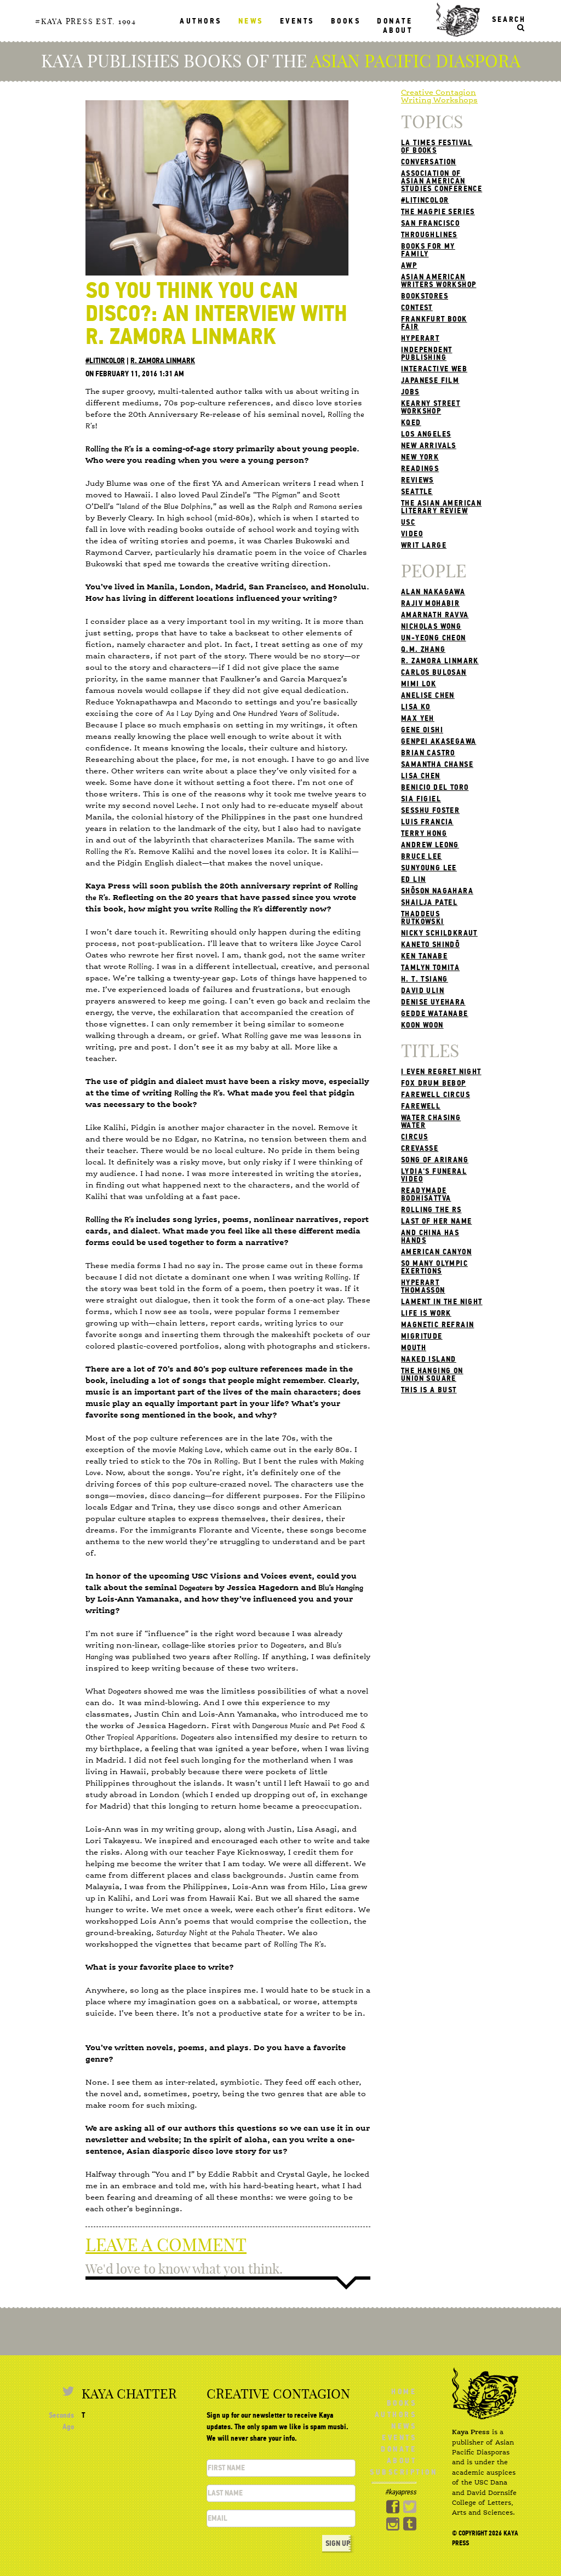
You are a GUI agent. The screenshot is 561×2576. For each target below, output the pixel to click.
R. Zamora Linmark (163, 361)
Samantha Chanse (437, 764)
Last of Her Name (436, 1221)
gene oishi (422, 730)
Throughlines (429, 235)
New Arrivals (429, 446)
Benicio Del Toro (435, 787)
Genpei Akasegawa (439, 741)
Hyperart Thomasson (423, 1286)
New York (420, 457)
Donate (395, 21)
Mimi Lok (419, 684)
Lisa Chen (421, 776)
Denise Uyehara (433, 1002)
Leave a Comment (166, 2245)
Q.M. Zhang (423, 649)
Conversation (429, 162)
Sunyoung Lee (429, 868)
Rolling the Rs (431, 1210)
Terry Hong (424, 833)
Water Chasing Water (431, 1121)
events (297, 21)
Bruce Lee (422, 856)
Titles (430, 1051)
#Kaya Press (64, 21)
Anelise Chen (428, 695)
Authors (201, 21)
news (251, 21)
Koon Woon (422, 1025)
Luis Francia (427, 822)
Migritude (422, 1336)
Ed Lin (413, 879)
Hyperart (420, 338)
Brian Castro (428, 753)
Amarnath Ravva (435, 615)
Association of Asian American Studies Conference (442, 181)
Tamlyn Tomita (430, 968)
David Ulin (423, 991)
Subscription (403, 2472)
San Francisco (430, 223)
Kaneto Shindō (430, 945)
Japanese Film (430, 380)
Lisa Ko (416, 707)
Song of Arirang (435, 1160)
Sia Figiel (421, 799)
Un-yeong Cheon (434, 638)
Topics (432, 122)
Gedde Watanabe (435, 1014)
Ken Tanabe (424, 956)
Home (404, 2392)
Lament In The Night (442, 1302)
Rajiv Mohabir (430, 603)
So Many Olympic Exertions (434, 1267)
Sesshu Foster (430, 810)
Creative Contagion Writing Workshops (439, 96)
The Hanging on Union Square (432, 1375)
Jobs (410, 392)
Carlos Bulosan (434, 672)
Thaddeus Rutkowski (423, 918)
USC (408, 522)
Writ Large (424, 545)
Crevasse (420, 1148)
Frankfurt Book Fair (434, 323)
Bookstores (425, 296)
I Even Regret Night (441, 1072)
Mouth (414, 1348)
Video (412, 534)
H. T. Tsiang (425, 979)
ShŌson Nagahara (437, 891)
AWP (409, 265)
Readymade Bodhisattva (426, 1194)
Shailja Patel (429, 902)
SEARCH (509, 19)
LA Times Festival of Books (437, 147)
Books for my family (428, 250)
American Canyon (436, 1252)
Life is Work (426, 1313)
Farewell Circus (436, 1095)
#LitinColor (105, 361)
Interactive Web (434, 369)
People (434, 571)
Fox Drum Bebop (434, 1083)
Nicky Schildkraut (439, 933)
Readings (420, 469)
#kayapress (401, 2492)
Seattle (417, 492)
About (398, 30)
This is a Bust (429, 1390)
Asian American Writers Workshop (439, 281)
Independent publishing (427, 354)
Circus (414, 1137)
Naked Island (429, 1359)
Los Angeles (426, 434)
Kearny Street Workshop (431, 407)
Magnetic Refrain (437, 1325)
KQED (411, 423)
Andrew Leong (430, 845)
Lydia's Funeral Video (434, 1175)
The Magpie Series (438, 212)
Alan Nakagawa (433, 592)
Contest (417, 308)
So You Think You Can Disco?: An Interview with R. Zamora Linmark (216, 314)
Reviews (417, 480)
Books (346, 21)
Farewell (421, 1106)
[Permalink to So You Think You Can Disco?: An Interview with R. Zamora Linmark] (217, 187)
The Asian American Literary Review (441, 507)
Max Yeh (418, 718)
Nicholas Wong (431, 626)
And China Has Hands (430, 1237)
